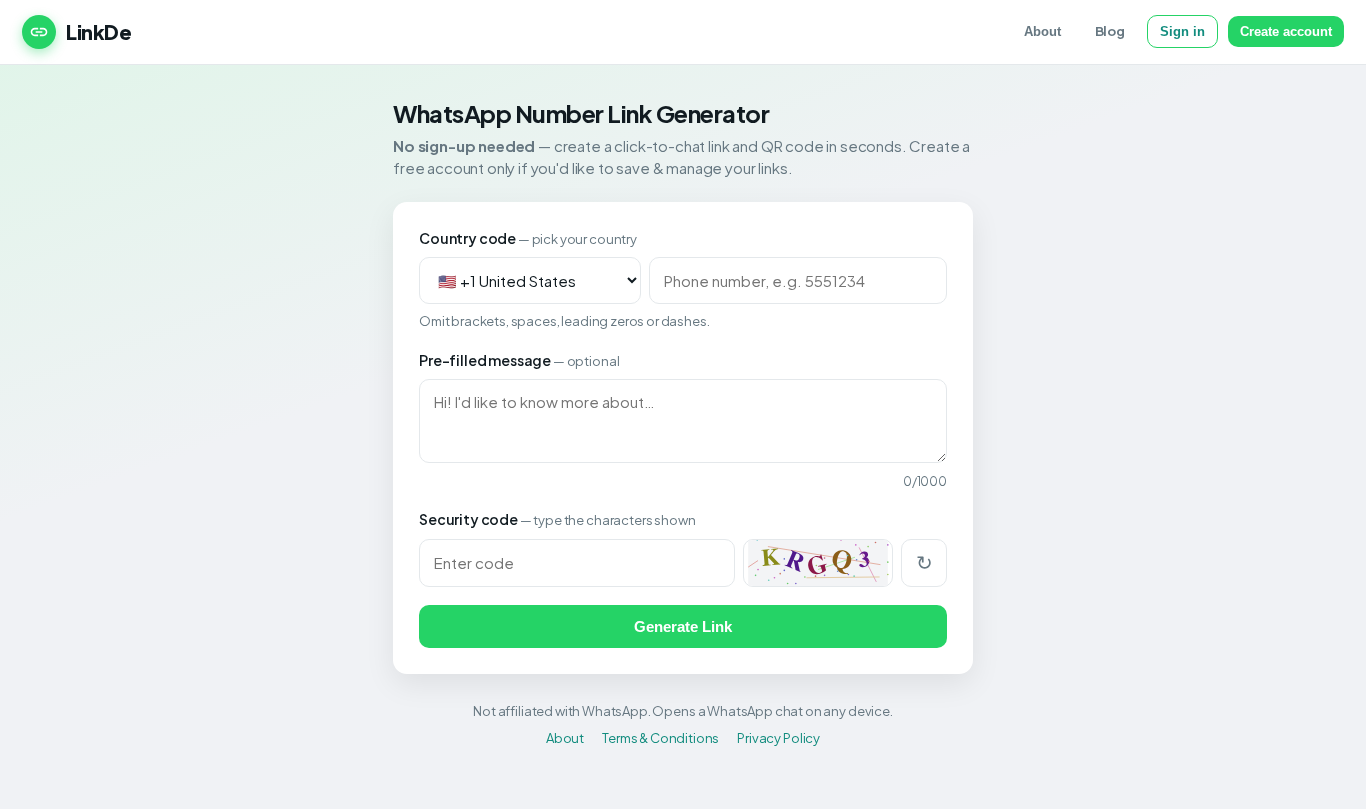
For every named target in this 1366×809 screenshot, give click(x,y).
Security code (557, 519)
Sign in (1182, 31)
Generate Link (683, 626)
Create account (1286, 31)
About (1042, 31)
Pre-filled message (519, 360)
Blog (1110, 31)
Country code (528, 238)
